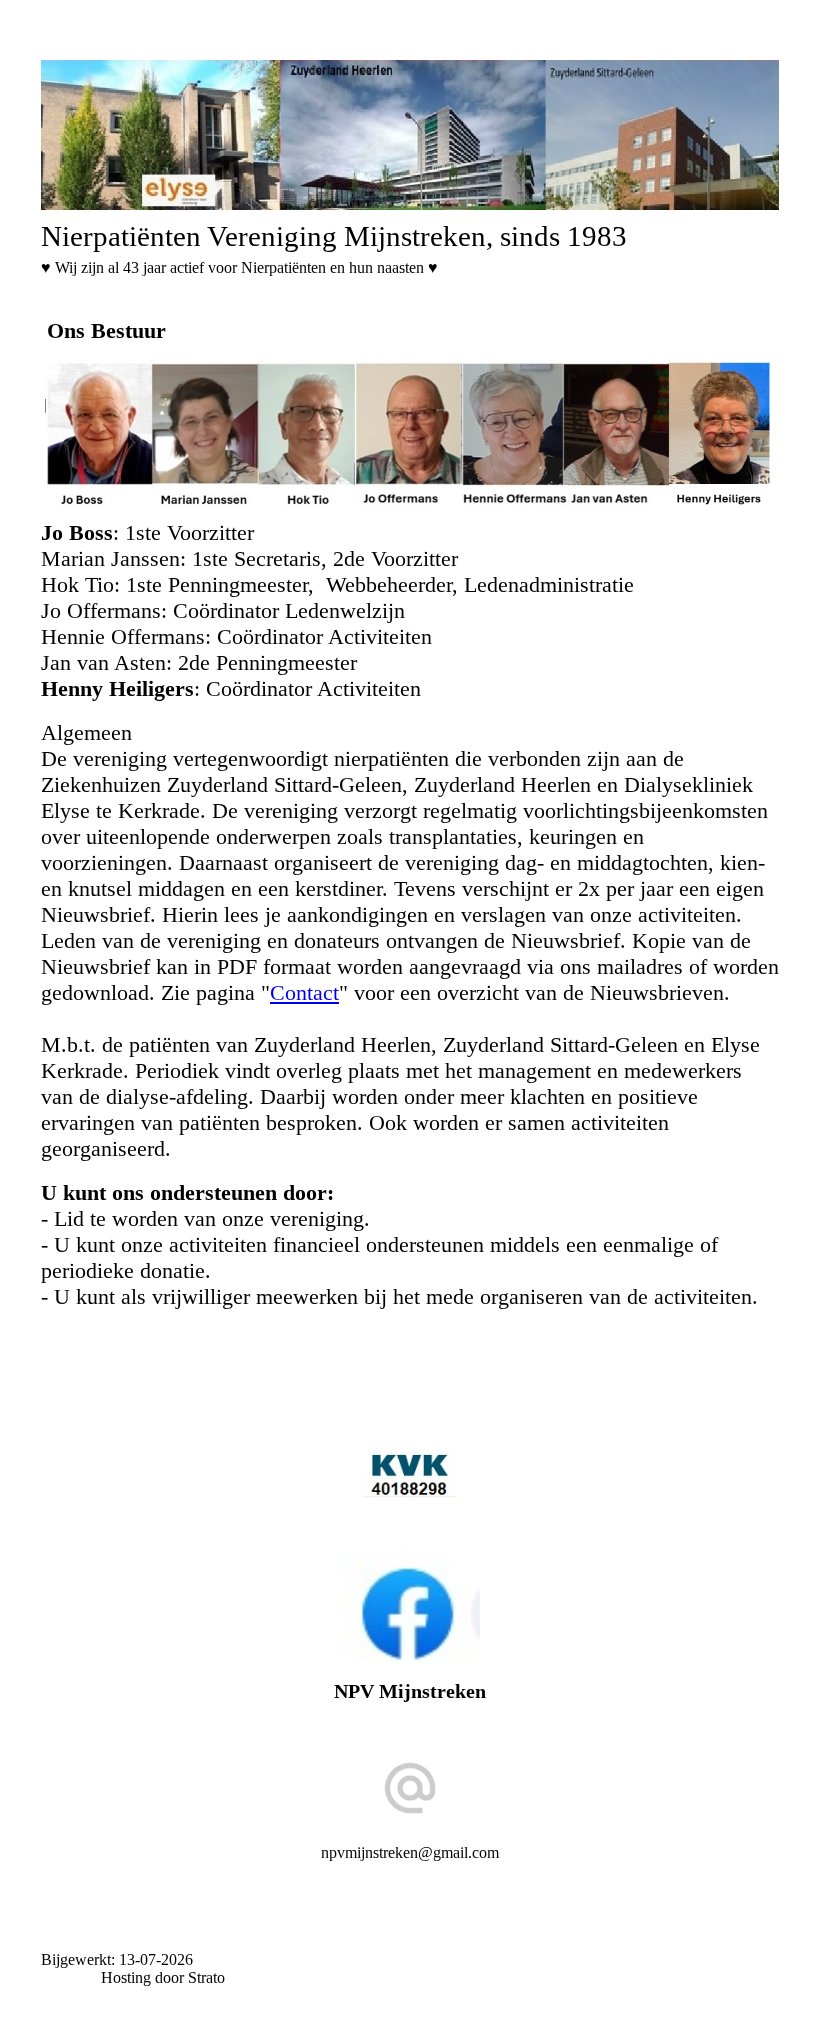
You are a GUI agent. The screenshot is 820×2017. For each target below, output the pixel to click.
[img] (410, 135)
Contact (304, 992)
